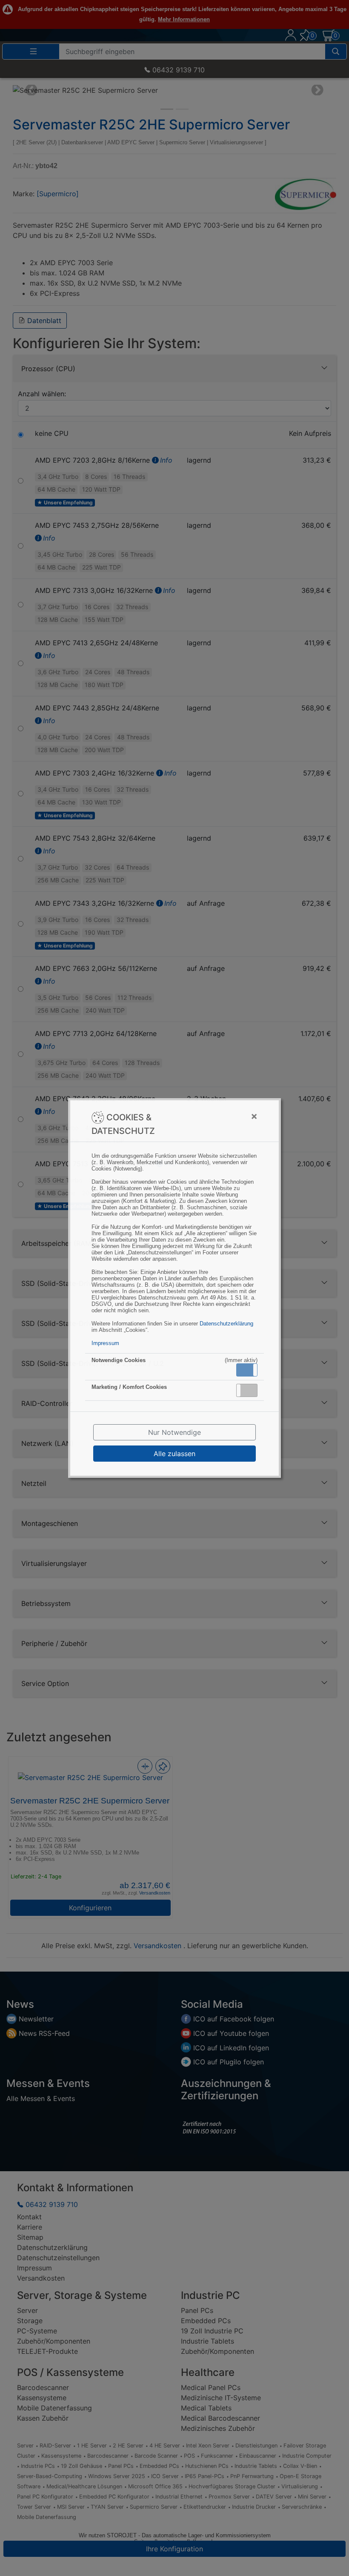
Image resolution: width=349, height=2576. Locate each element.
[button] (247, 1370)
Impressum (105, 1343)
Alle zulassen (174, 1454)
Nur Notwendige (174, 1432)
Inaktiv (250, 1390)
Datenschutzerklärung (226, 1324)
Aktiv (246, 1370)
